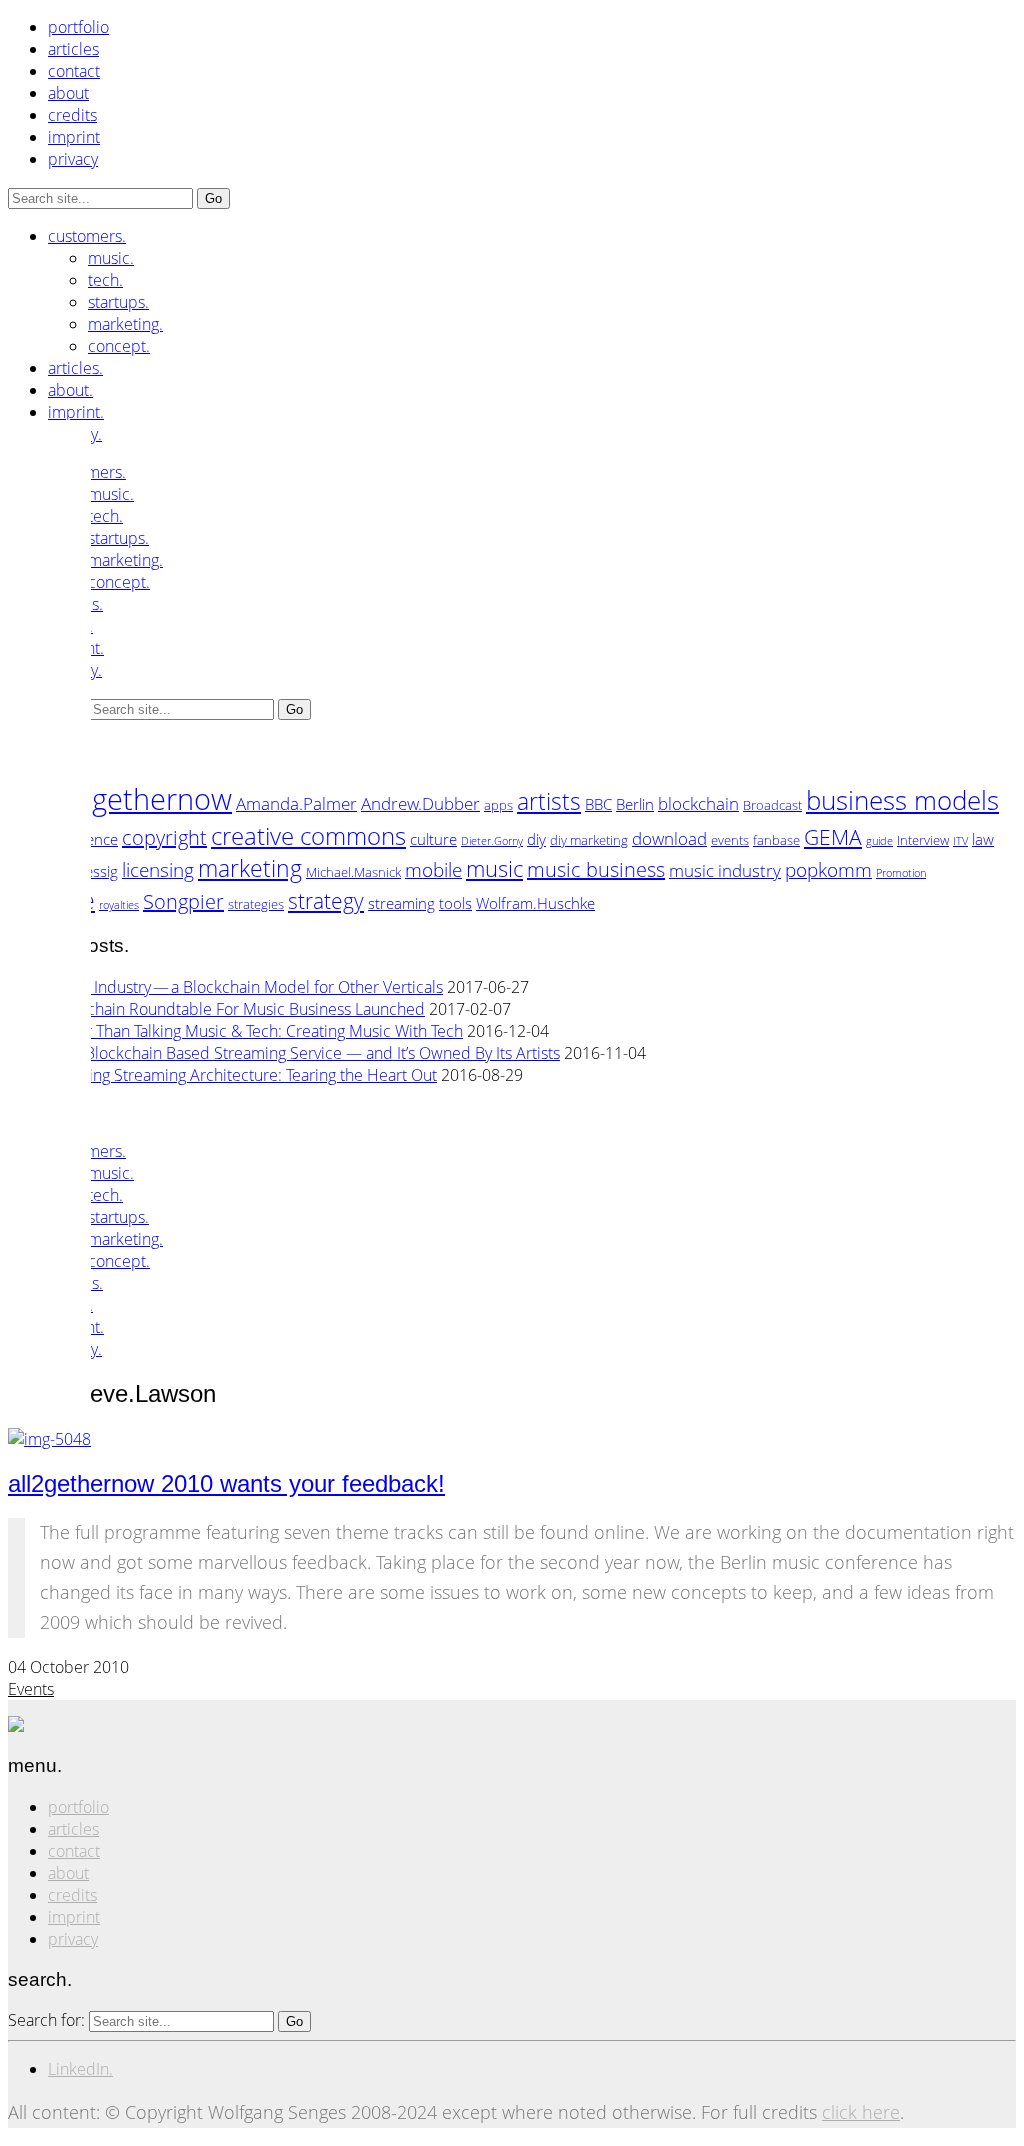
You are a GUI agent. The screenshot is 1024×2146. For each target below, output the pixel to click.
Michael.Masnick (353, 872)
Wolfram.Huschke (535, 903)
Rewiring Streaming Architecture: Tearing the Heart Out (242, 1075)
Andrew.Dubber (420, 803)
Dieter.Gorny (492, 841)
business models (902, 800)
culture (433, 839)
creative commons (308, 835)
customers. (87, 236)
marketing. (125, 324)
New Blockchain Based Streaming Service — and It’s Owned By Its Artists (304, 1053)
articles (73, 49)
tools (455, 903)
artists (549, 801)
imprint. (76, 412)
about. (70, 390)
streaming (401, 903)
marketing (250, 868)
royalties (119, 905)
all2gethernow (139, 799)
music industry (725, 870)
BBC (598, 804)
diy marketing (589, 840)
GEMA (833, 836)
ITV (960, 841)
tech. (105, 280)
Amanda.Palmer (296, 803)
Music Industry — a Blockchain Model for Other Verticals (245, 987)
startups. (118, 302)
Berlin (635, 804)
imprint (74, 137)
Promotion (901, 873)
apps (498, 805)
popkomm (828, 869)
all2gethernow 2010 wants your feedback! (226, 1483)
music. (111, 258)
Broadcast (772, 805)
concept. (119, 346)
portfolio (78, 27)
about (68, 93)
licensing (158, 869)
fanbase (776, 840)
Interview (923, 840)
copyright (164, 837)
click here (861, 2112)
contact (74, 71)
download (669, 838)
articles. (75, 368)
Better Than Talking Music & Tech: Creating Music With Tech (255, 1031)
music (494, 868)
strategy (326, 900)
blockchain (698, 803)
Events (31, 1689)
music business (596, 869)
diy (536, 839)
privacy (73, 159)
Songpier (183, 901)
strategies (256, 904)
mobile (433, 869)
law (983, 839)
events (730, 840)
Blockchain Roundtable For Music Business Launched (236, 1009)
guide (879, 841)
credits (72, 115)
